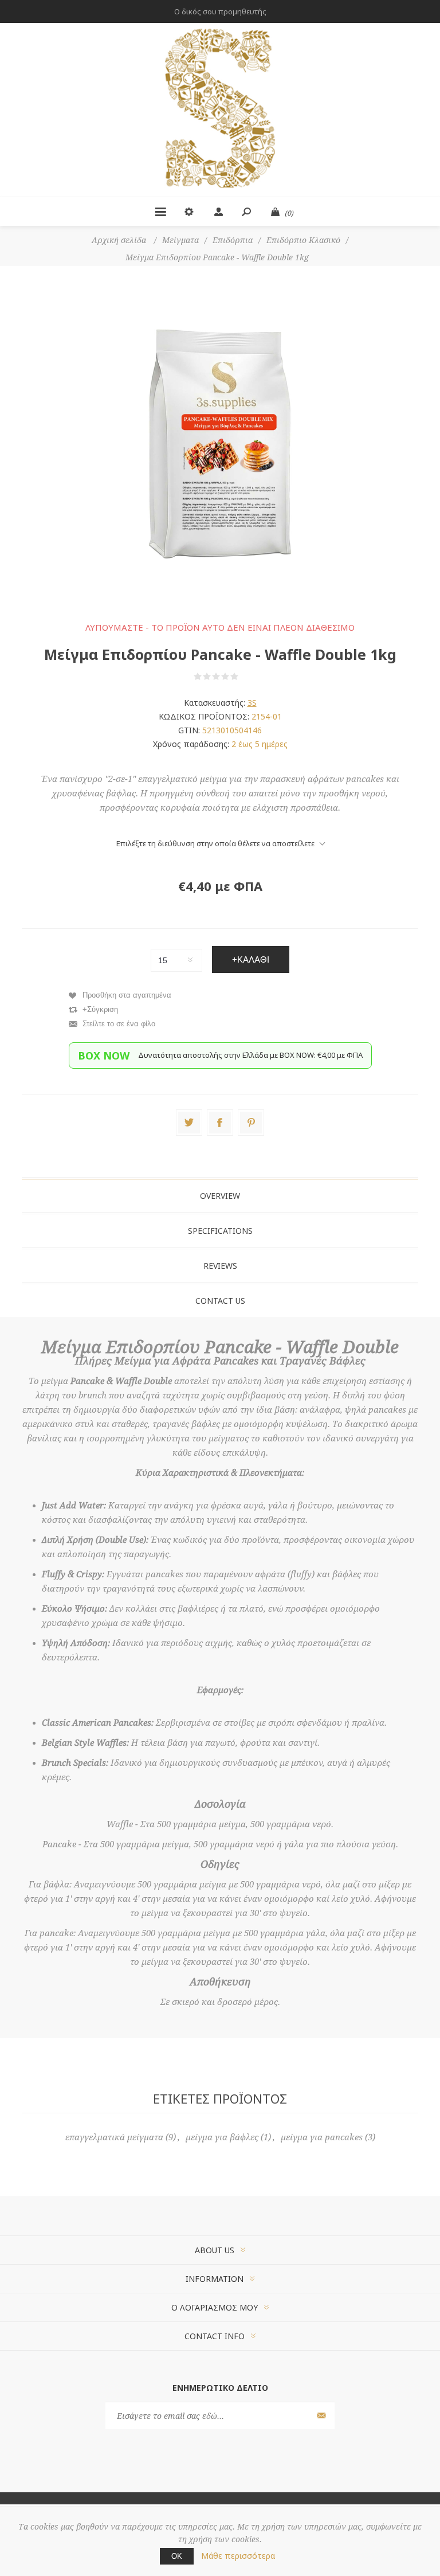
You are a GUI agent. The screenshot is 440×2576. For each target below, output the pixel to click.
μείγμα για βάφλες (222, 2137)
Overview (220, 1196)
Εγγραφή (320, 2416)
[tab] (220, 1196)
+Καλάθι (251, 959)
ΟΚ (177, 2556)
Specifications (220, 1231)
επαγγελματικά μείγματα (114, 2137)
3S (252, 703)
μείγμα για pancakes (322, 2137)
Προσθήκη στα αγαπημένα (127, 995)
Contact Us (220, 1301)
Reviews (220, 1266)
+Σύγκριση (100, 1009)
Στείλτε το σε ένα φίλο (119, 1024)
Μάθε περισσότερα (238, 2556)
